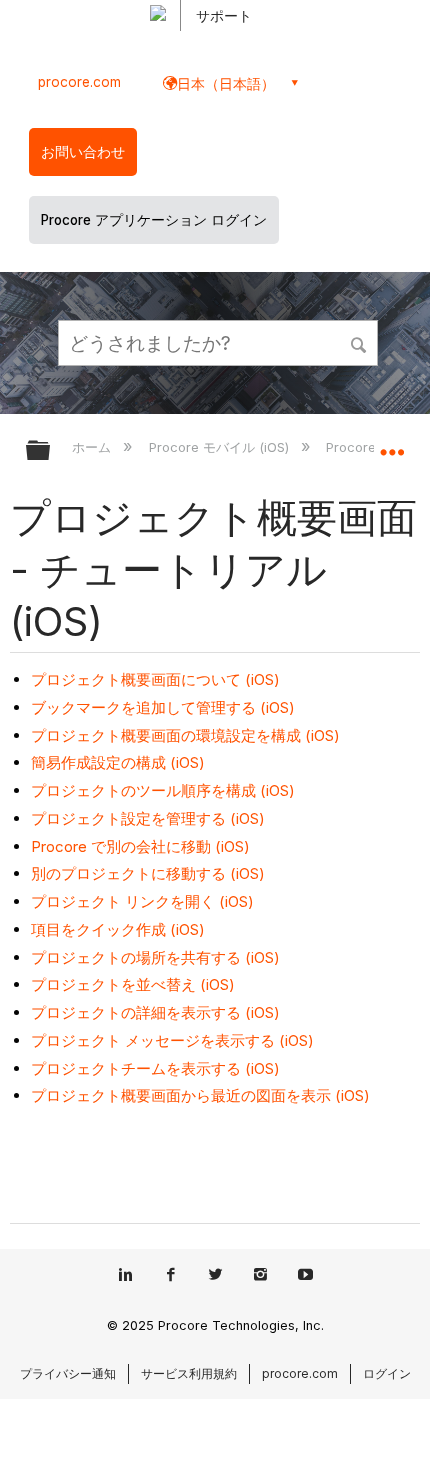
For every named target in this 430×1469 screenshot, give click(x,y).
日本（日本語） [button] (226, 83)
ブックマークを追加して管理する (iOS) (163, 707)
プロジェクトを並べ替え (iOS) (133, 984)
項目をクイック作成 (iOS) (118, 929)
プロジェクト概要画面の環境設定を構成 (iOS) (185, 735)
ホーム (93, 447)
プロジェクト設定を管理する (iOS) (148, 818)
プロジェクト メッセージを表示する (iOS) (172, 1040)
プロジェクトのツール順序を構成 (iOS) (163, 790)
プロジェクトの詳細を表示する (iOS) (155, 1012)
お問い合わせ (83, 152)
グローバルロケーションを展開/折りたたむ (392, 444)
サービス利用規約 (189, 1373)
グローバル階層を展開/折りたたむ (51, 451)
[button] (360, 342)
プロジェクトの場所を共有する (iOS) (155, 957)
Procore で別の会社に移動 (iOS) (140, 846)
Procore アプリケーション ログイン (154, 220)
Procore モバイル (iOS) (220, 447)
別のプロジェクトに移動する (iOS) (148, 873)
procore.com (79, 82)
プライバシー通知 (68, 1373)
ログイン (387, 1373)
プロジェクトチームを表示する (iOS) (155, 1068)
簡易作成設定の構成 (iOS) (118, 762)
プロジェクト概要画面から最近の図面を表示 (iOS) (200, 1095)
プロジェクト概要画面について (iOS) (155, 679)
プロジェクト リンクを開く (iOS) (142, 901)
